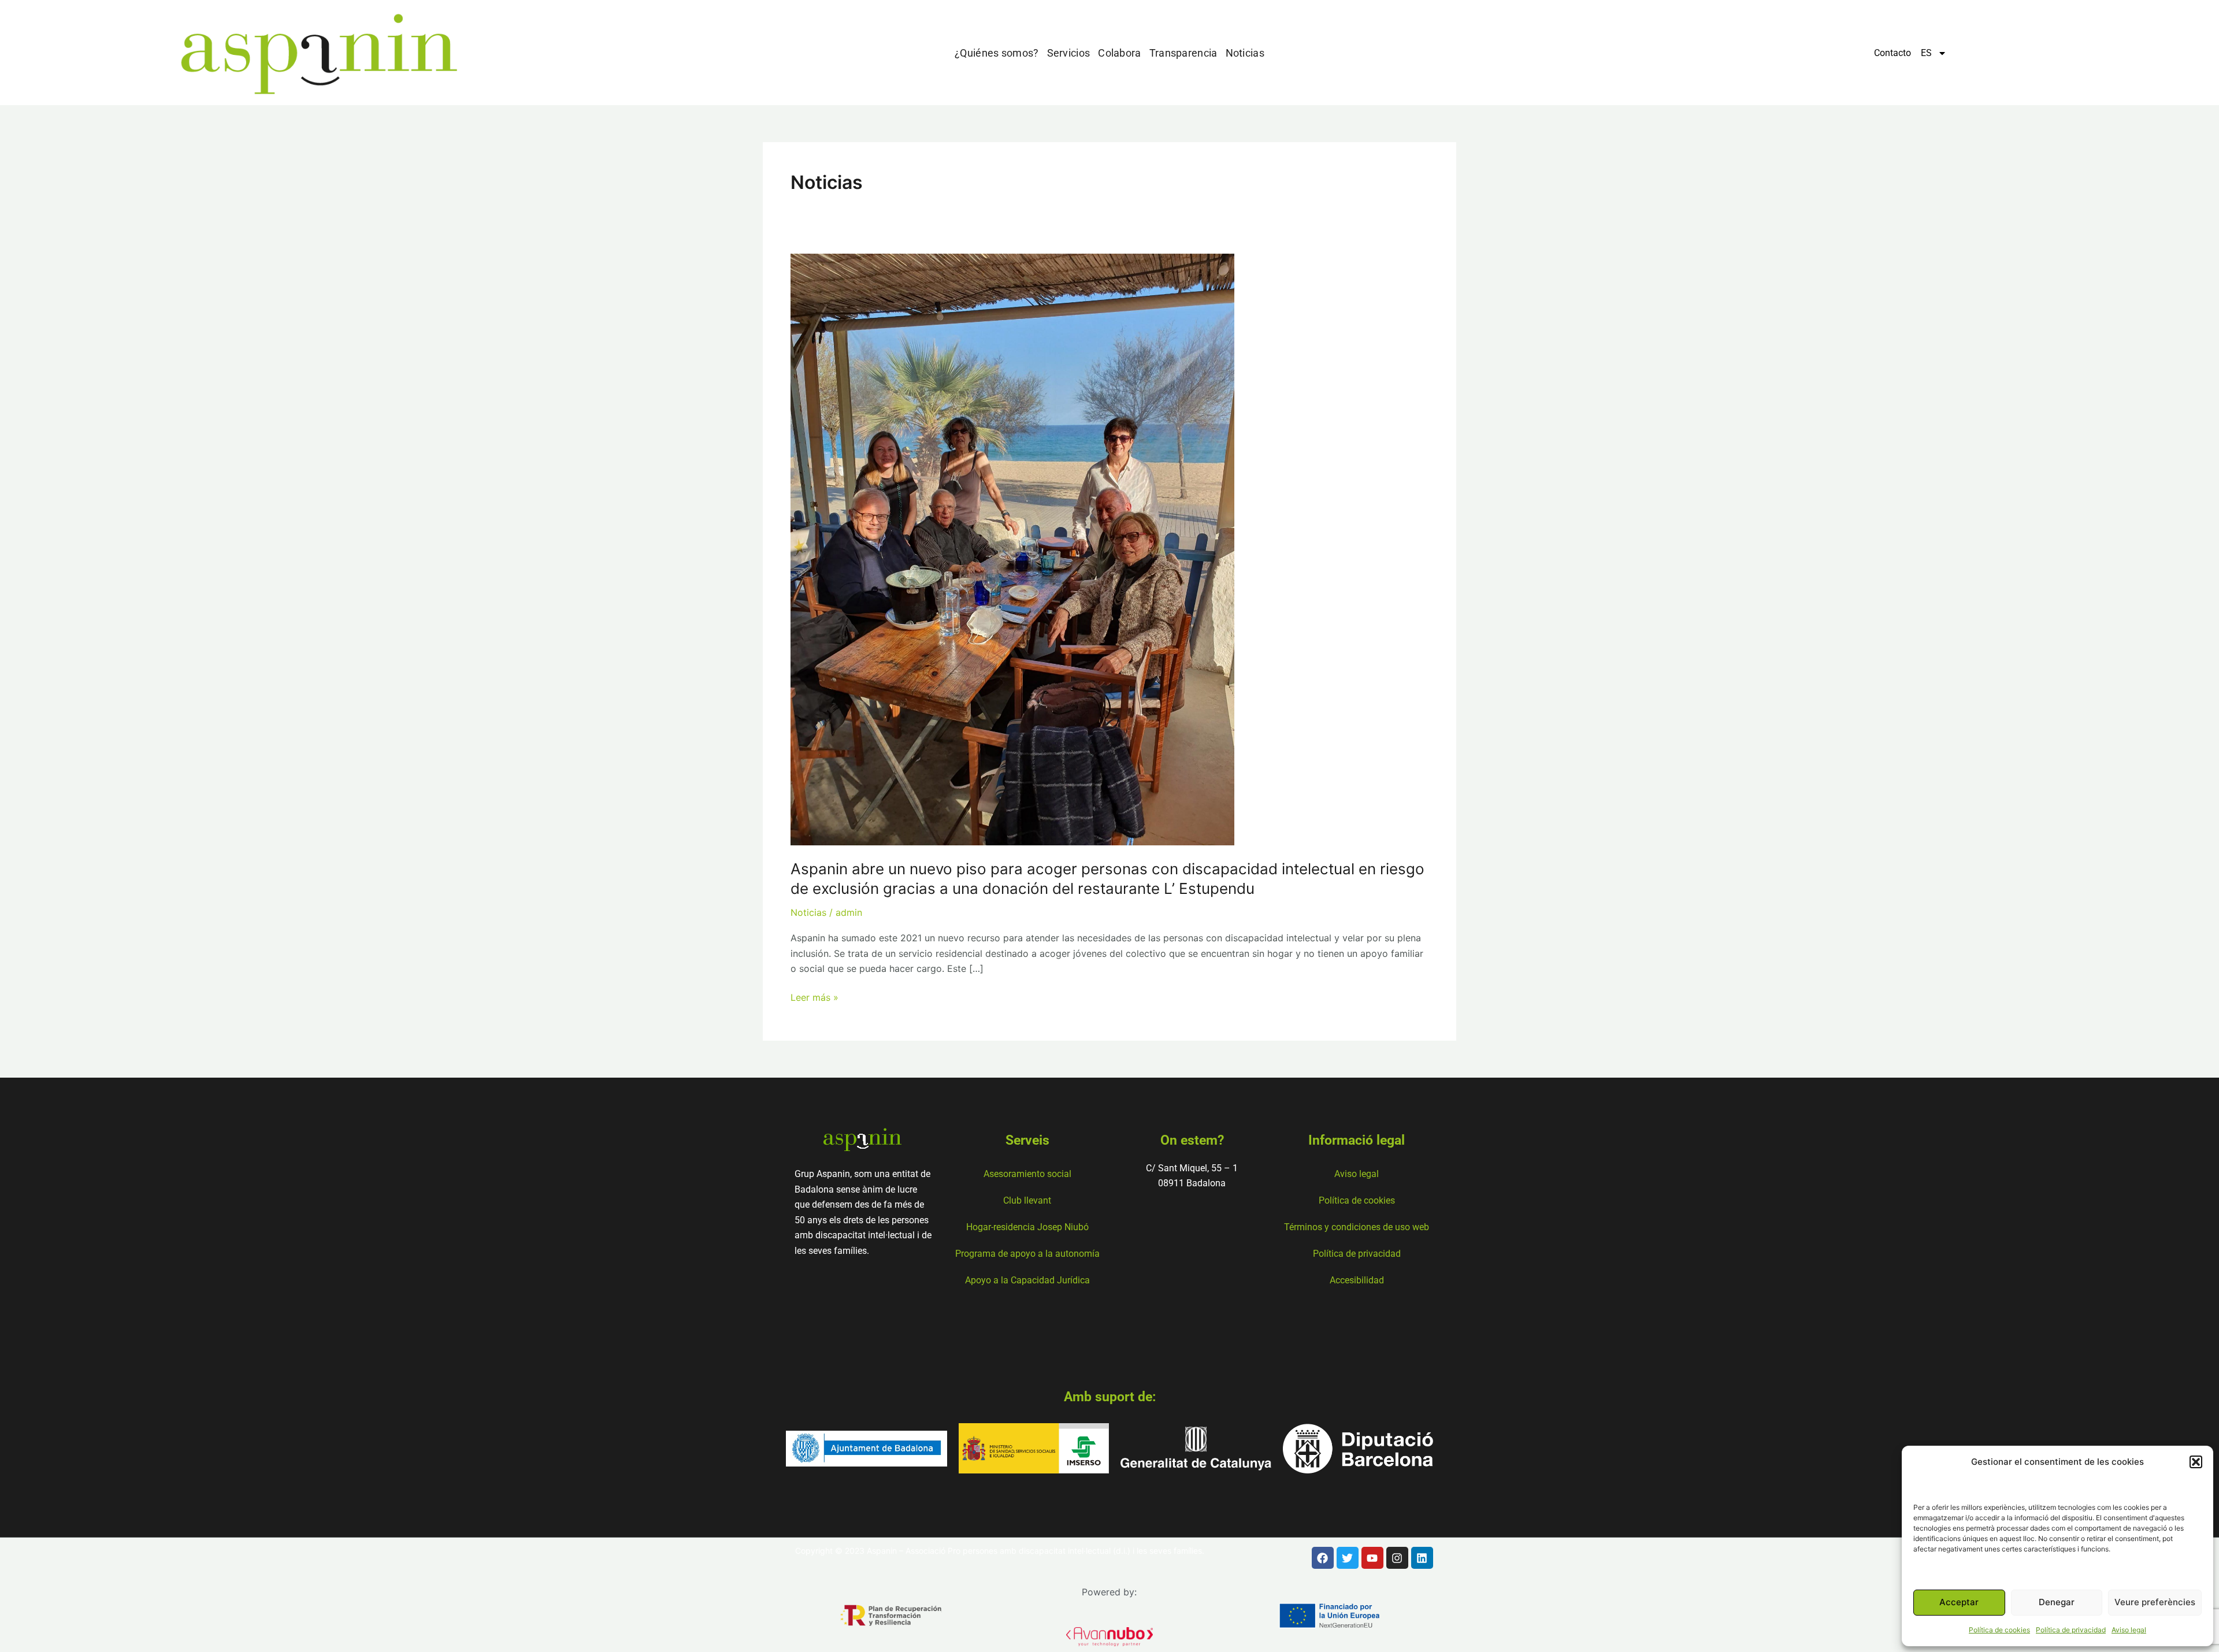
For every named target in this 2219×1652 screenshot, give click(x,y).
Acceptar (1959, 1602)
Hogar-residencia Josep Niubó (1027, 1227)
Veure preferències (2155, 1602)
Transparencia (1183, 53)
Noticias (1245, 53)
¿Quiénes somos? (997, 53)
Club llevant (1027, 1200)
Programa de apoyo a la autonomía (1027, 1254)
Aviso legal (2129, 1630)
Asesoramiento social (1027, 1174)
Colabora (1119, 53)
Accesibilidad (1357, 1280)
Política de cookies (1999, 1630)
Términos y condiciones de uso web (1357, 1227)
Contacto (1893, 53)
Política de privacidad (2071, 1630)
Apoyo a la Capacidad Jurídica (1027, 1280)
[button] (2196, 1462)
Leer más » (815, 996)
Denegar (2057, 1602)
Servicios (1069, 53)
